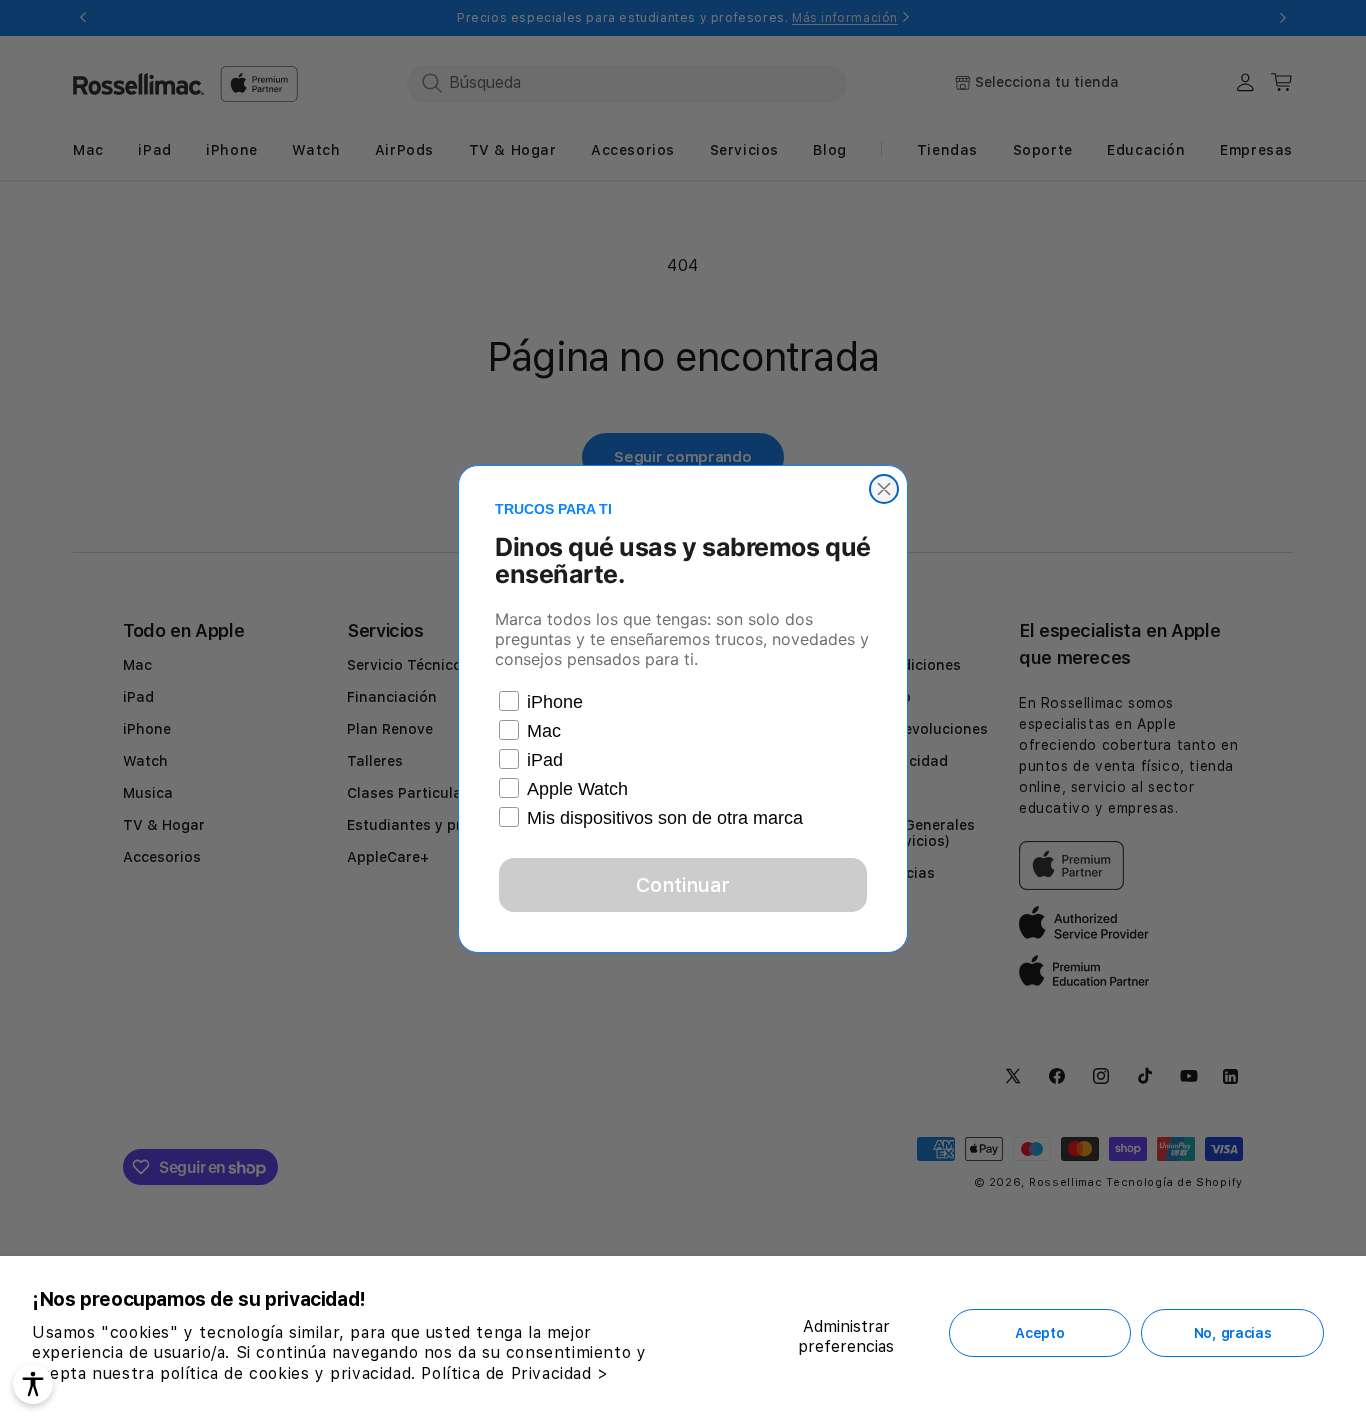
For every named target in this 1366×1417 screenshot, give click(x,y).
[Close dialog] (884, 489)
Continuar (683, 885)
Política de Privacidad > (514, 1373)
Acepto (1039, 1333)
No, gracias (1233, 1333)
